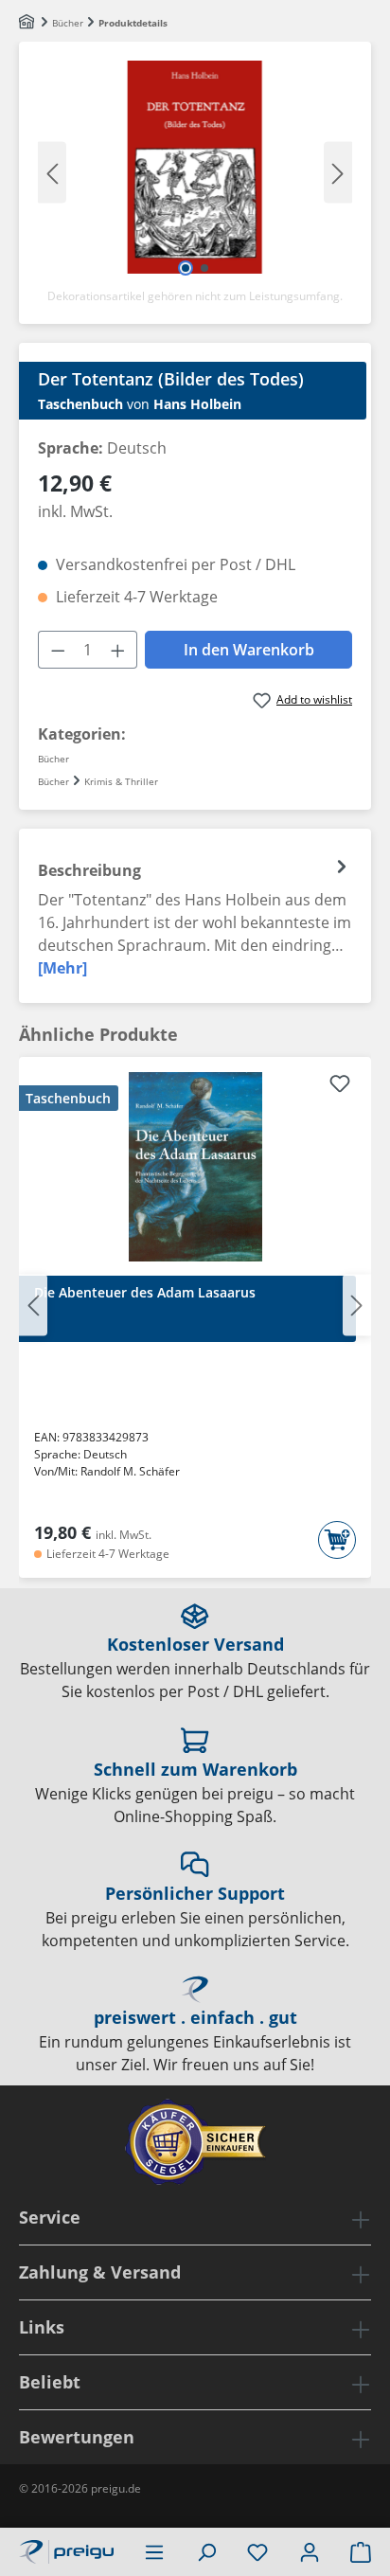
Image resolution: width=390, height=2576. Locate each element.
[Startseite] (28, 23)
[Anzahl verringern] (58, 650)
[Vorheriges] (52, 172)
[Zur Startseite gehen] (66, 2549)
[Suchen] (206, 2551)
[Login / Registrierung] (310, 2551)
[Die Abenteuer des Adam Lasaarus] (195, 1167)
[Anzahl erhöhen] (118, 650)
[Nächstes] (338, 172)
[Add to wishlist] (340, 1086)
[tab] (195, 916)
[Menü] (154, 2551)
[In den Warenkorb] (337, 1540)
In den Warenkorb (249, 650)
